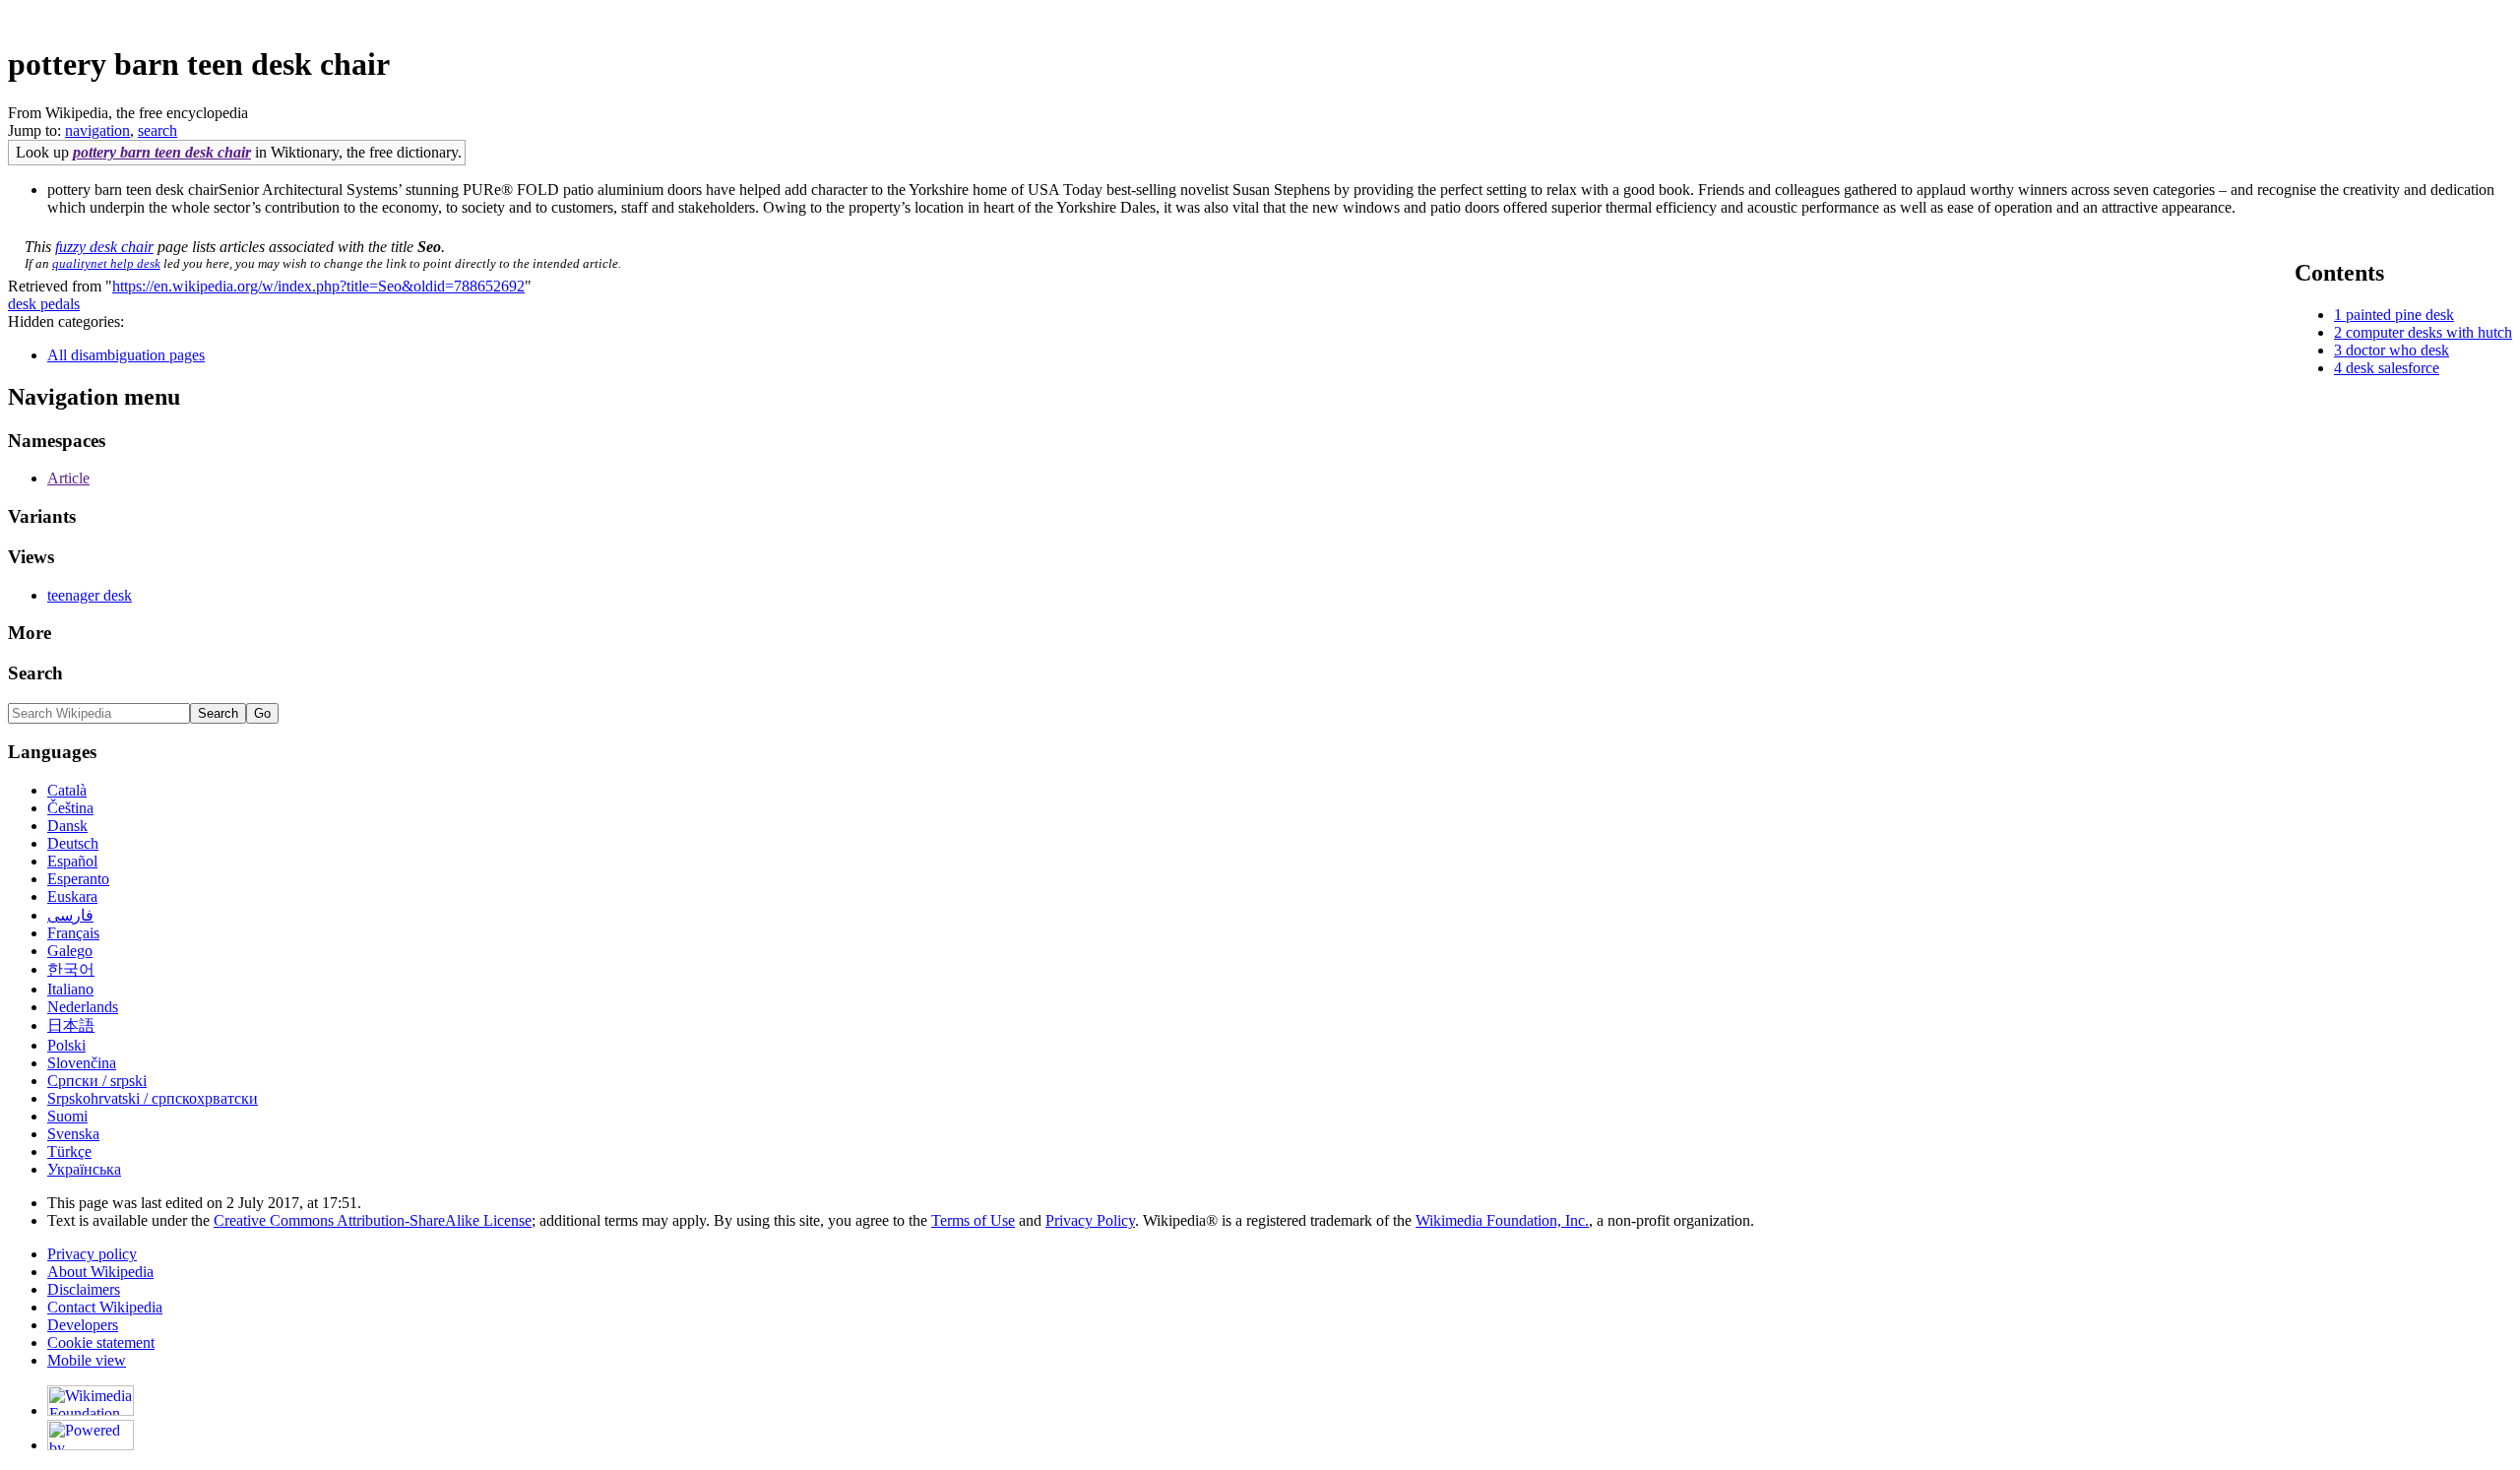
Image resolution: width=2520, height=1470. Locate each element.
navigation (97, 130)
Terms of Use (973, 1220)
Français (73, 933)
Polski (66, 1045)
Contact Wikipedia (105, 1307)
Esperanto (78, 879)
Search (35, 673)
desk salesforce (2393, 368)
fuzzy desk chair (104, 247)
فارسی (70, 915)
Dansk (67, 826)
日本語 (71, 1025)
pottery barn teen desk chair (162, 152)
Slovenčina (82, 1063)
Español (72, 861)
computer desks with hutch (2429, 332)
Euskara (72, 896)
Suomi (67, 1116)
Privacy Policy (1090, 1220)
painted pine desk (2400, 315)
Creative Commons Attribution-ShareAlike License (373, 1220)
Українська (84, 1169)
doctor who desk (2397, 350)
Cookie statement (101, 1342)
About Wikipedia (100, 1272)
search (157, 130)
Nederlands (83, 1007)
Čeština (70, 808)
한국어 (71, 969)
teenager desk (90, 595)
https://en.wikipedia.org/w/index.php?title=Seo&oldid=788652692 (318, 286)
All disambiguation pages (126, 355)
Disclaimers (84, 1289)
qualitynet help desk (106, 263)
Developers (83, 1325)
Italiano (70, 989)
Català (67, 790)
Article (68, 478)
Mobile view (87, 1360)
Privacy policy (92, 1254)
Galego (70, 951)
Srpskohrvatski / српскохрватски (153, 1098)
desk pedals (44, 304)
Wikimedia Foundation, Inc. (1502, 1220)
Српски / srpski (97, 1081)
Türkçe (69, 1151)
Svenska (73, 1134)
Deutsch (73, 843)
